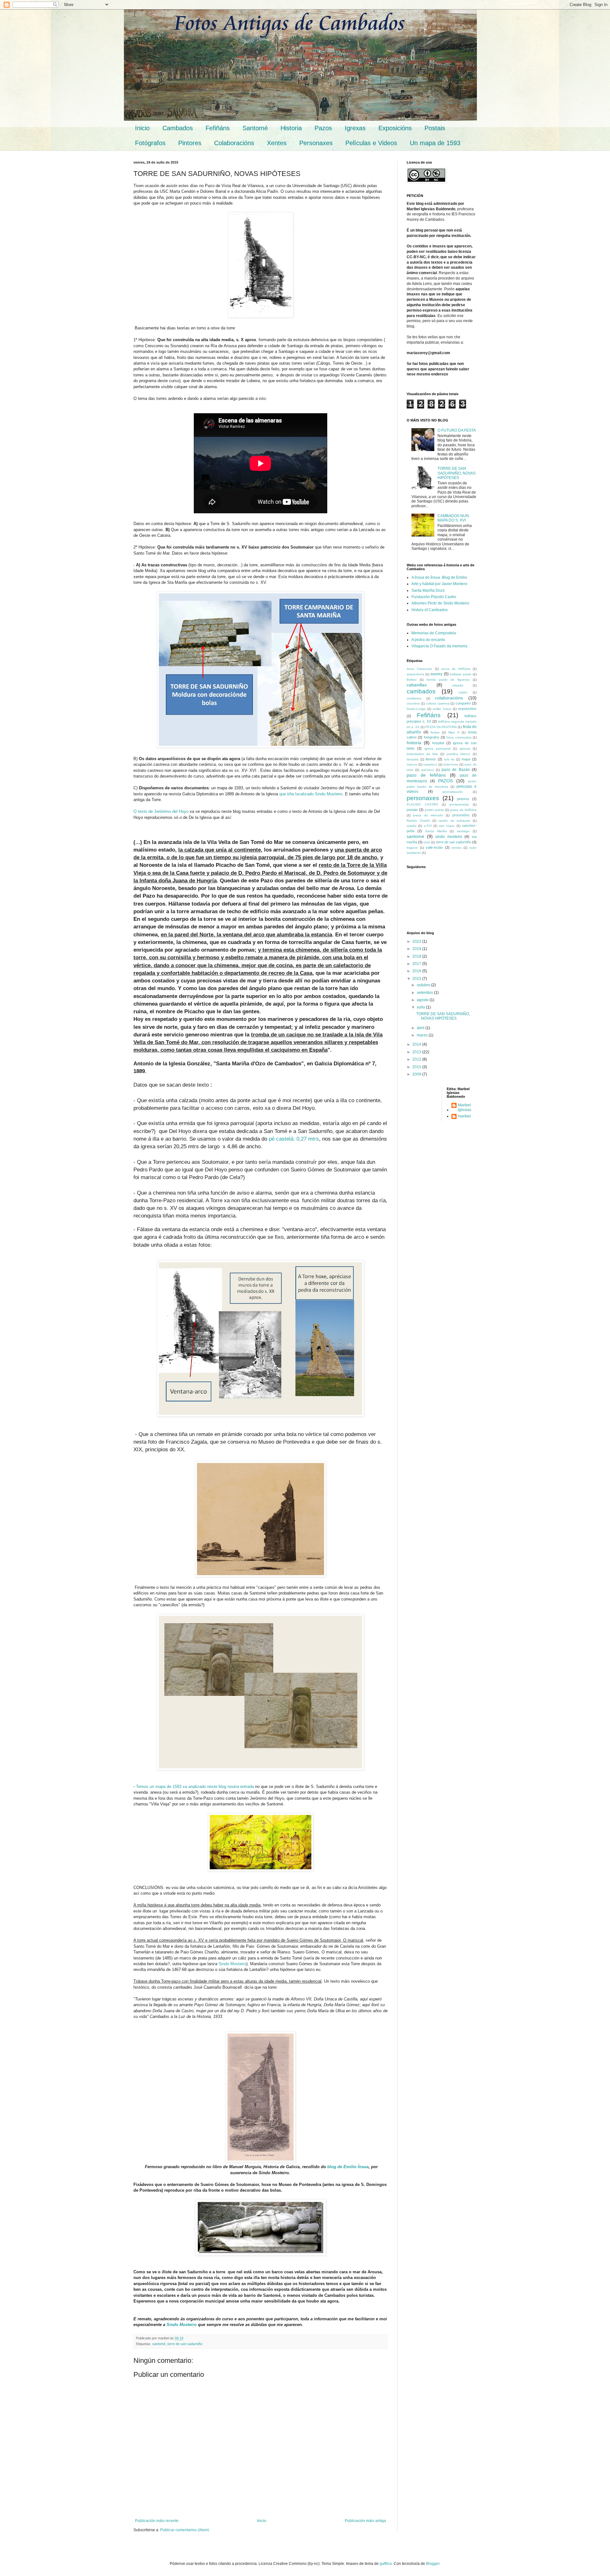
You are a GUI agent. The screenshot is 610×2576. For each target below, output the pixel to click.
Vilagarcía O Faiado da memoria (439, 646)
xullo (421, 1007)
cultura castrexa (438, 703)
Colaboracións (234, 143)
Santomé (255, 128)
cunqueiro (463, 703)
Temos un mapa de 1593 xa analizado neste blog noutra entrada (195, 1787)
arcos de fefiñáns (456, 669)
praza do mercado (428, 815)
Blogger (433, 2564)
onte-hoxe (451, 764)
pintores (463, 799)
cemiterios (414, 698)
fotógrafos (432, 737)
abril (421, 1028)
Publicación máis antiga (365, 2521)
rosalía (412, 826)
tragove (412, 848)
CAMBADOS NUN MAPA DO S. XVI (453, 518)
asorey (436, 674)
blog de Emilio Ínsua (348, 2167)
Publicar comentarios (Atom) (185, 2530)
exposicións (467, 709)
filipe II (454, 732)
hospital (438, 743)
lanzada (413, 759)
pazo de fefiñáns (426, 775)
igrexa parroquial (437, 749)
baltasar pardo (461, 674)
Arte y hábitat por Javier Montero (439, 584)
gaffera (386, 2564)
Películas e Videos (371, 143)
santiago (463, 831)
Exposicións (395, 128)
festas (435, 732)
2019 (417, 949)
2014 (417, 1044)
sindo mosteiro (449, 837)
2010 (417, 1067)
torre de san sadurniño (185, 2344)
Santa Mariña (436, 831)
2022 (417, 941)
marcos (412, 764)
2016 (417, 971)
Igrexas (355, 128)
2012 (417, 1059)
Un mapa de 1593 (435, 143)
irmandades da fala (422, 754)
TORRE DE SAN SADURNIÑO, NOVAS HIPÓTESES (457, 473)
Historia (291, 128)
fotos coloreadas (459, 737)
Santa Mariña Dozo (428, 590)
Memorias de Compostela (434, 633)
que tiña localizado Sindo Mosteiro (311, 794)
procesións (461, 815)
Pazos (323, 128)
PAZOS (445, 781)
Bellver (412, 680)
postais (412, 810)
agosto (423, 1000)
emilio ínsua (442, 709)
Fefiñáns (218, 128)
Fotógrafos (150, 143)
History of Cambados (430, 610)
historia (414, 743)
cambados (421, 691)
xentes (456, 848)
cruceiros (413, 703)
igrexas (465, 749)
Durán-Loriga (416, 709)
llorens (431, 759)
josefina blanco (459, 754)
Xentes (277, 143)
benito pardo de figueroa (448, 680)
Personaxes (316, 143)
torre (427, 842)
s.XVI (428, 826)
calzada (457, 685)
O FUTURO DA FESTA (457, 430)
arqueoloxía (415, 674)
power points (434, 810)
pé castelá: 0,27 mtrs (294, 1139)
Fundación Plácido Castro (434, 597)
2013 (417, 1052)
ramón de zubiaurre (454, 821)
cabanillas (417, 685)
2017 (417, 964)
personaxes (423, 798)
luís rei (449, 759)
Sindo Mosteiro (232, 1964)
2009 (417, 1074)
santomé (159, 2344)
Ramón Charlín (418, 821)
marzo (423, 1035)
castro (463, 692)
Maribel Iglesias (464, 1107)
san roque (447, 826)
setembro (425, 993)
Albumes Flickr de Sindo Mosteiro (440, 603)
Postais (435, 128)
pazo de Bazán (456, 770)
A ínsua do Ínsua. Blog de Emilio (439, 577)
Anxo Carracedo (419, 669)
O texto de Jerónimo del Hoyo (161, 811)
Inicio (142, 128)
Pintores (190, 143)
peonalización (453, 792)
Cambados (178, 128)
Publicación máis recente (157, 2521)
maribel (464, 1116)
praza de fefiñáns (463, 810)
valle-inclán (434, 847)
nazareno (430, 764)
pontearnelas (459, 804)
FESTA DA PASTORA (441, 727)
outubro (424, 985)
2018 (417, 956)
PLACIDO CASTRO (422, 804)
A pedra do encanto (428, 640)
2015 (417, 979)
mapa (466, 759)
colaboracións (449, 698)
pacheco (428, 770)
